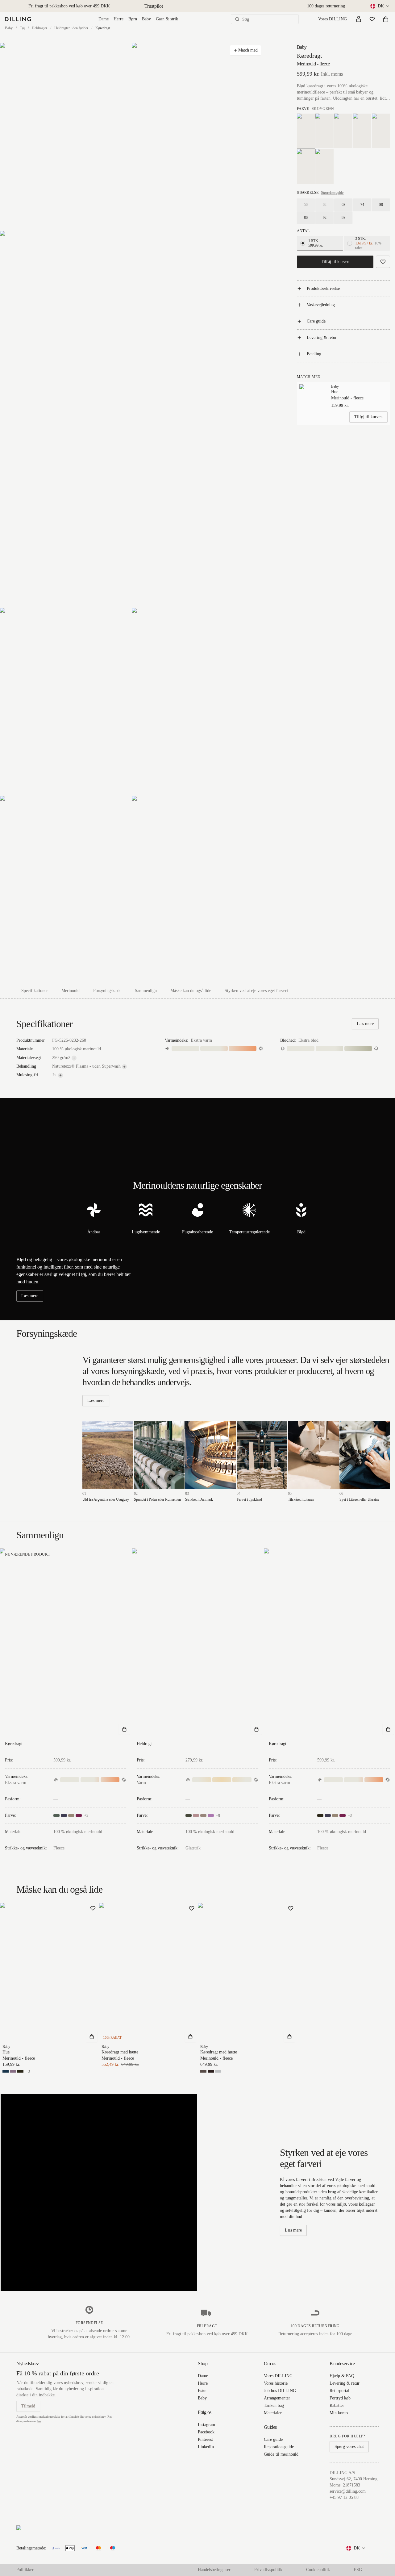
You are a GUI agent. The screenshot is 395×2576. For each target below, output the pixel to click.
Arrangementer (277, 2398)
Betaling (314, 354)
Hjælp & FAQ (342, 2376)
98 (343, 218)
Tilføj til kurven (335, 262)
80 (381, 205)
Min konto (339, 2413)
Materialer (273, 2413)
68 (343, 205)
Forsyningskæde (107, 991)
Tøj (22, 28)
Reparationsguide (279, 2447)
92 (325, 218)
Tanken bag (274, 2405)
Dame (104, 19)
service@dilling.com (348, 2491)
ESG (358, 2570)
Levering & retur (322, 338)
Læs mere (365, 1024)
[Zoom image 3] (132, 419)
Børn (133, 19)
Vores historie (276, 2383)
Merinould (71, 991)
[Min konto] (359, 19)
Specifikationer (35, 991)
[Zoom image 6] (66, 889)
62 (325, 205)
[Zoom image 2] (197, 137)
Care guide (316, 321)
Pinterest (205, 2439)
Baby (146, 19)
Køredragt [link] (103, 28)
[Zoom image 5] (197, 701)
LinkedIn (206, 2447)
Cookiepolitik (318, 2570)
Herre (118, 19)
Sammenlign (146, 991)
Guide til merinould (281, 2454)
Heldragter (39, 28)
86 (306, 218)
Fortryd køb (340, 2398)
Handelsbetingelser (214, 2570)
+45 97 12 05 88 (344, 2497)
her (39, 2421)
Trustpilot (154, 6)
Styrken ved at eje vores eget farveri (256, 991)
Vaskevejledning (321, 305)
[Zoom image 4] (66, 701)
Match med (248, 50)
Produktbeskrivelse (323, 288)
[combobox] (380, 6)
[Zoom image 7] (197, 889)
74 (362, 205)
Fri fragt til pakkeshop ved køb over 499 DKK (69, 6)
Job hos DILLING (280, 2391)
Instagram (206, 2425)
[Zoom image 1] (66, 137)
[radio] (303, 243)
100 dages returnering (326, 6)
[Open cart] (386, 19)
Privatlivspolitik (268, 2570)
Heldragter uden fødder (71, 28)
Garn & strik (167, 19)
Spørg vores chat (349, 2447)
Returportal (339, 2391)
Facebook (206, 2432)
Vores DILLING (333, 19)
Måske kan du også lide (191, 991)
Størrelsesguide (332, 193)
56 (306, 205)
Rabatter (337, 2405)
